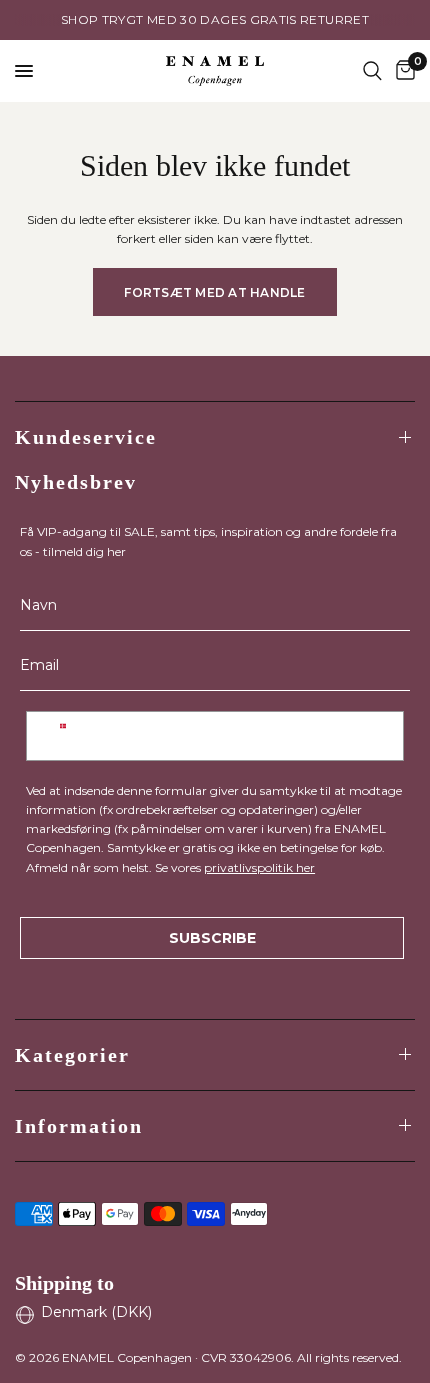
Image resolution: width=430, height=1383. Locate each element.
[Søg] (372, 71)
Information (79, 1126)
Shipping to (64, 1283)
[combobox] (63, 736)
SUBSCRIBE (212, 938)
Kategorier (72, 1055)
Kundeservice (86, 437)
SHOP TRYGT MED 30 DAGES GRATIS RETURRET (215, 19)
